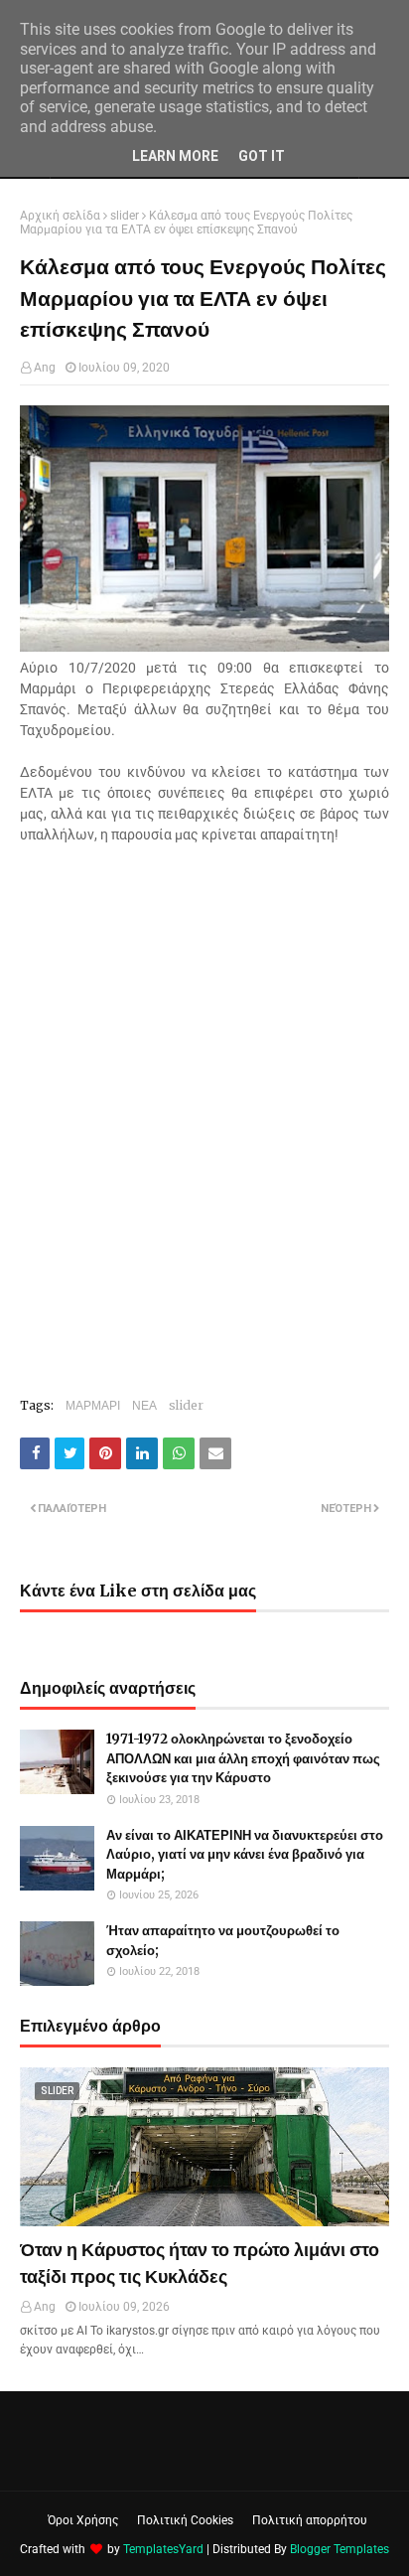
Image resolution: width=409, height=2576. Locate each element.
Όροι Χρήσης (83, 2520)
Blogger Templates (340, 2549)
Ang (45, 368)
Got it (262, 156)
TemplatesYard (163, 2549)
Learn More (175, 156)
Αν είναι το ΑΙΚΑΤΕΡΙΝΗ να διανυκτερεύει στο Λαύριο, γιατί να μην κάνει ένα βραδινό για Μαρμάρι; (245, 1855)
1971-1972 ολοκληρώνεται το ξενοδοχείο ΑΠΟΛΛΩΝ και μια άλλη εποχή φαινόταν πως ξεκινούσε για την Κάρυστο (243, 1758)
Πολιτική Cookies (185, 2520)
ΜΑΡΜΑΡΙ (93, 1405)
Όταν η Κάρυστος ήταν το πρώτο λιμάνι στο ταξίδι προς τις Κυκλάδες (200, 2263)
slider (125, 216)
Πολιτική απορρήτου (310, 2520)
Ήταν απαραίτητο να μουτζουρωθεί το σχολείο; (223, 1941)
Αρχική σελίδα (60, 216)
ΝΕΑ (144, 1405)
